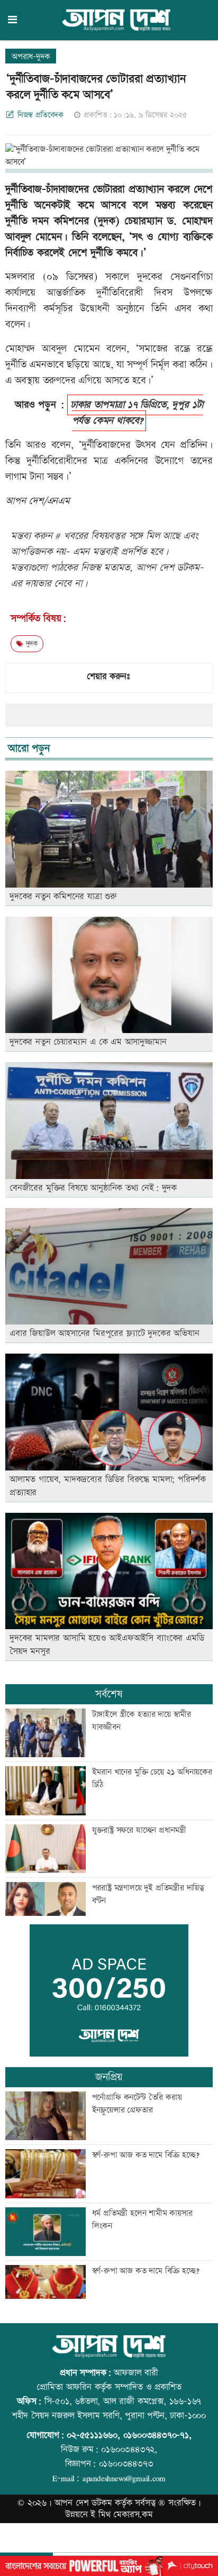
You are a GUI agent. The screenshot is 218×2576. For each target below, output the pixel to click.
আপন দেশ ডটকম (83, 2503)
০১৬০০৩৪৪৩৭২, (129, 2450)
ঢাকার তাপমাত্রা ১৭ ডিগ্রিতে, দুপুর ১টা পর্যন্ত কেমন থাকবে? (137, 413)
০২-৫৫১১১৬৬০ (92, 2435)
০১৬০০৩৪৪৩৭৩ (126, 2464)
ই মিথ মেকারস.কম (122, 2515)
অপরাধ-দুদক (31, 57)
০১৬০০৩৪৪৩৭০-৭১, (157, 2435)
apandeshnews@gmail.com (124, 2478)
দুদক (30, 644)
